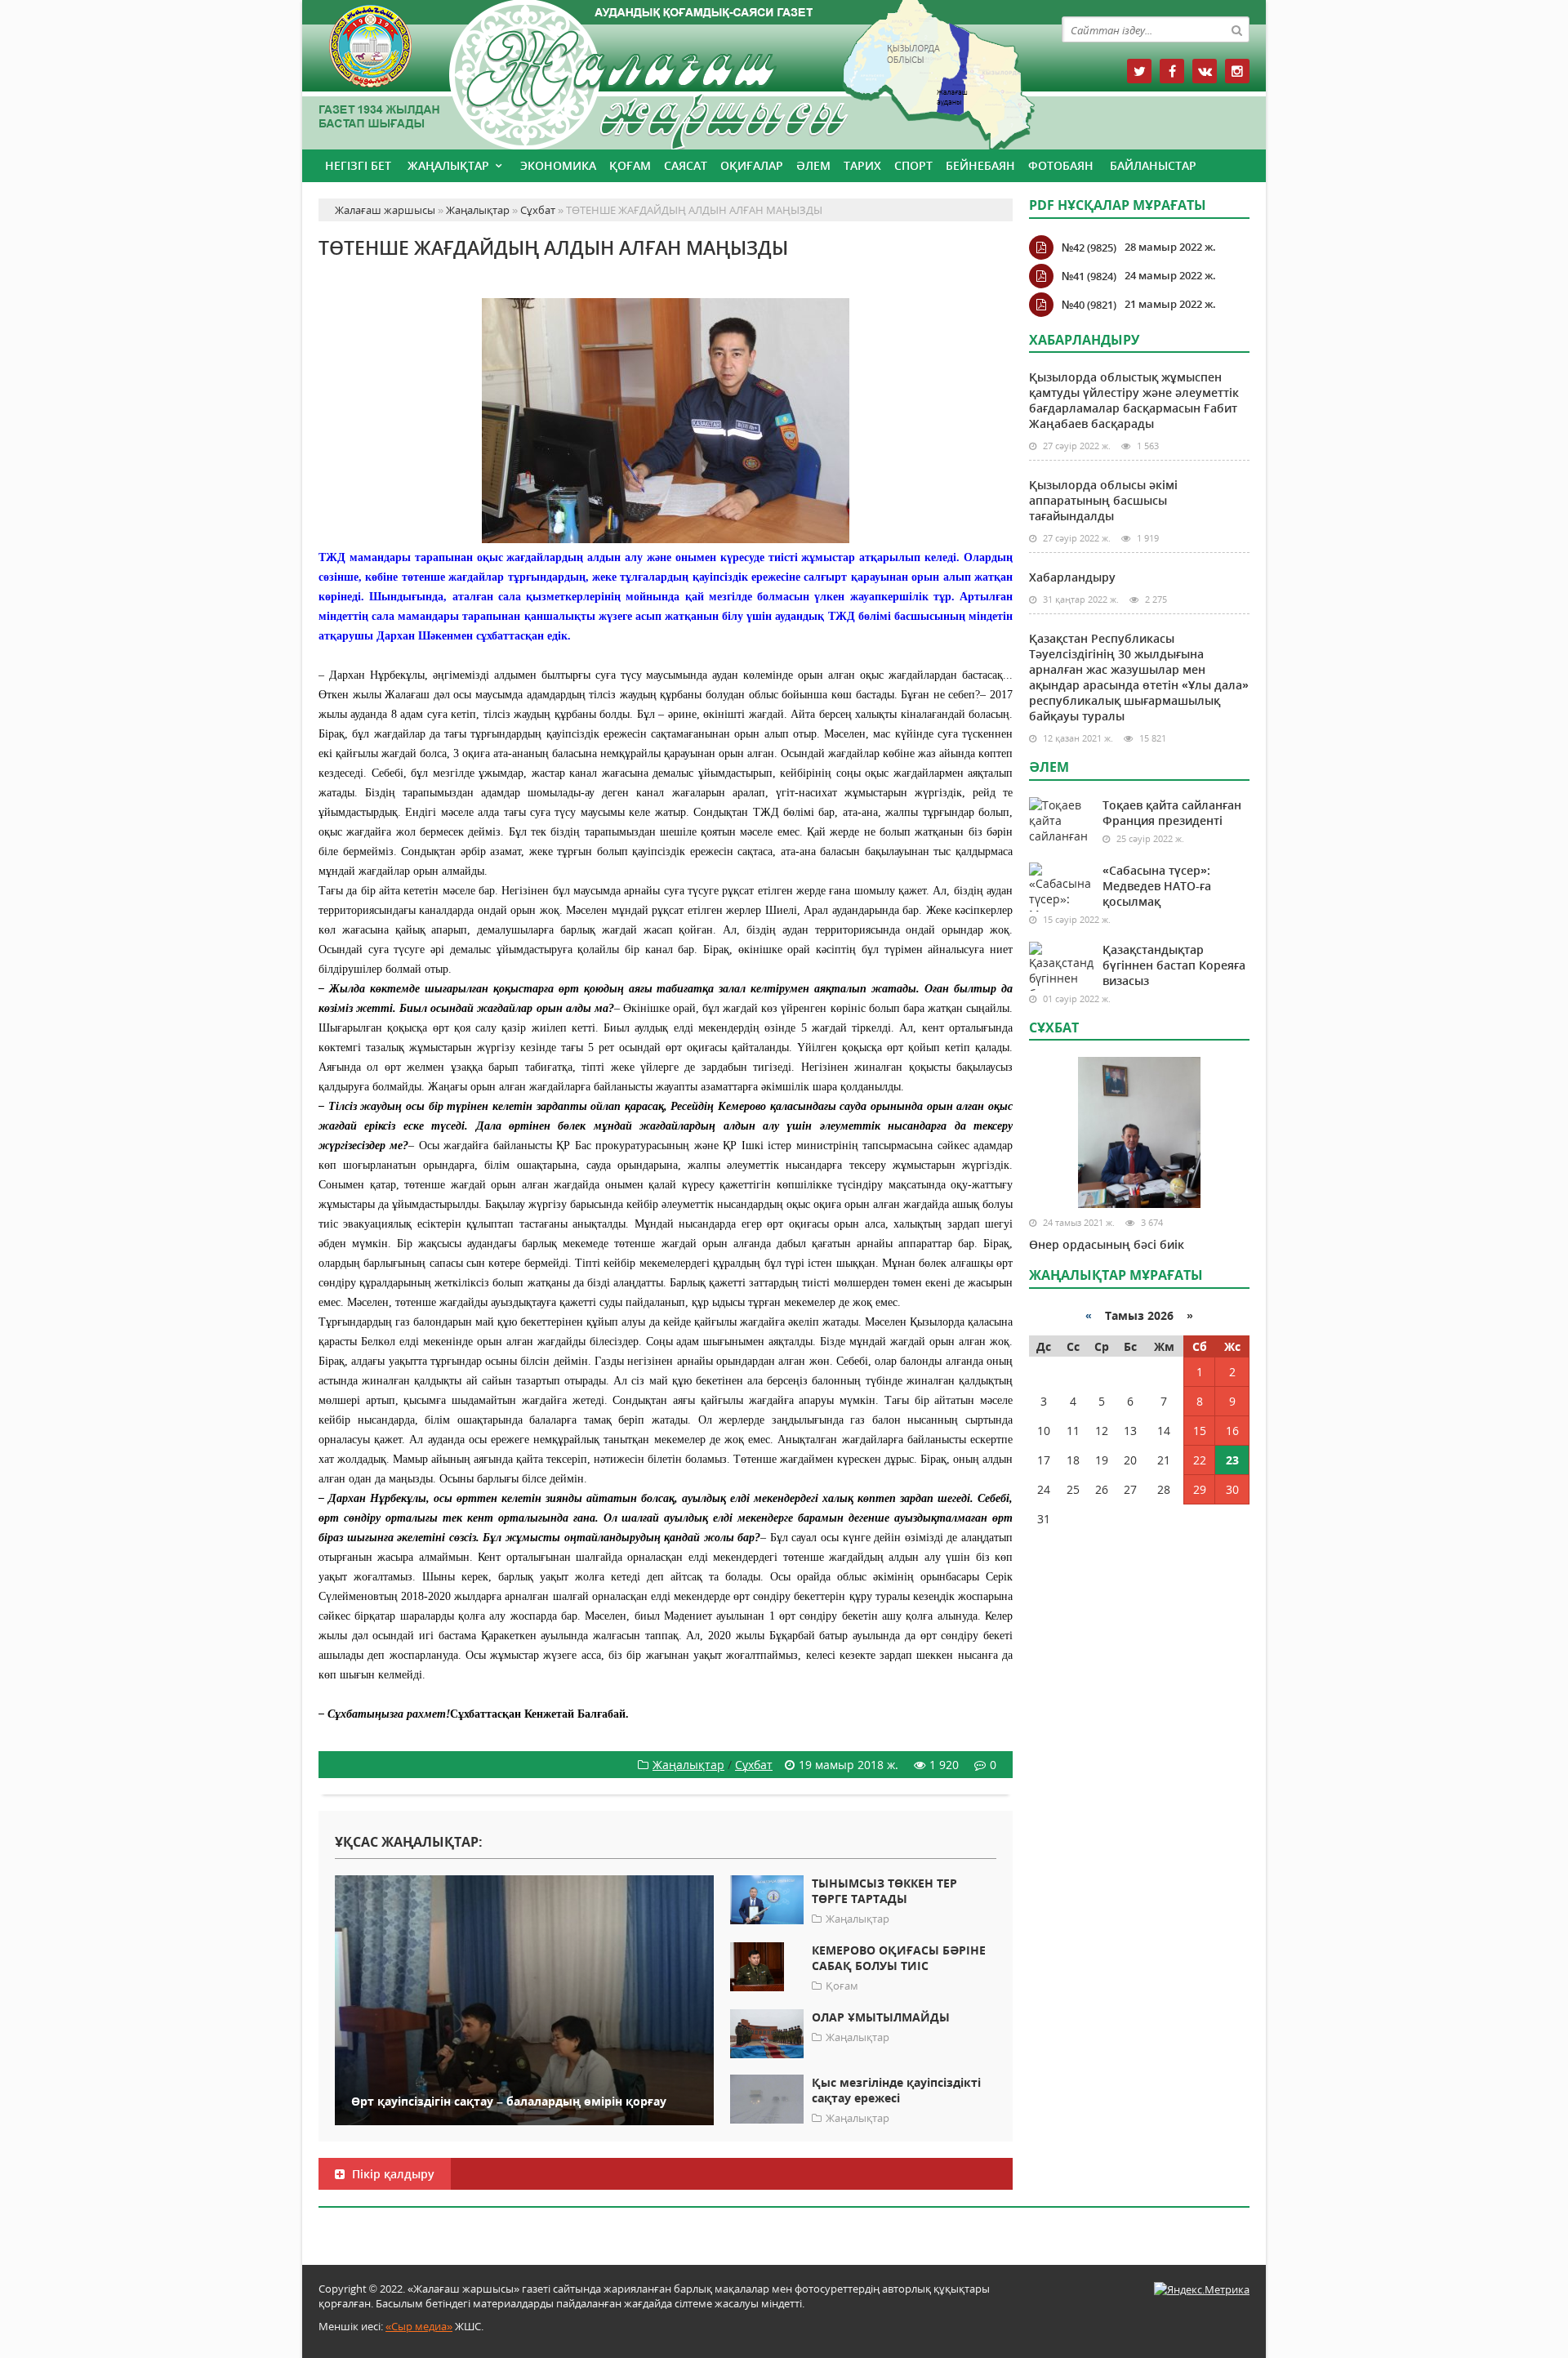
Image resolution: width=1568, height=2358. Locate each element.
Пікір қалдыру (392, 2174)
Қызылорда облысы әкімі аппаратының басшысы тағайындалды (1103, 500)
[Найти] (1236, 29)
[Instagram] (1237, 71)
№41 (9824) (1089, 276)
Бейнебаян (980, 165)
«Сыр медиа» (419, 2326)
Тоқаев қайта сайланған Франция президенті (1172, 813)
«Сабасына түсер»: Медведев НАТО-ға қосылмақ (1157, 886)
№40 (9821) (1089, 305)
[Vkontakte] (1205, 71)
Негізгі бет (358, 165)
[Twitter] (1139, 71)
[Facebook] (1172, 71)
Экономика (558, 165)
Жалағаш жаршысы (666, 71)
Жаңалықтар (448, 165)
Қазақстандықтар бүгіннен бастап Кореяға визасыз (1174, 965)
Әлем (813, 165)
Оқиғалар (752, 165)
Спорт (913, 165)
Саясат (686, 165)
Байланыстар (1153, 165)
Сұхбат (754, 1765)
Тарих (862, 165)
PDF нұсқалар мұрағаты (1118, 205)
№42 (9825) (1089, 247)
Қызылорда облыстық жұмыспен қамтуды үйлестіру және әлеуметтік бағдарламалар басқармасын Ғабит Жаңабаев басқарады (1134, 400)
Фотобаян (1061, 165)
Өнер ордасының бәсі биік (1107, 1244)
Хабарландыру (1072, 577)
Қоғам (630, 165)
